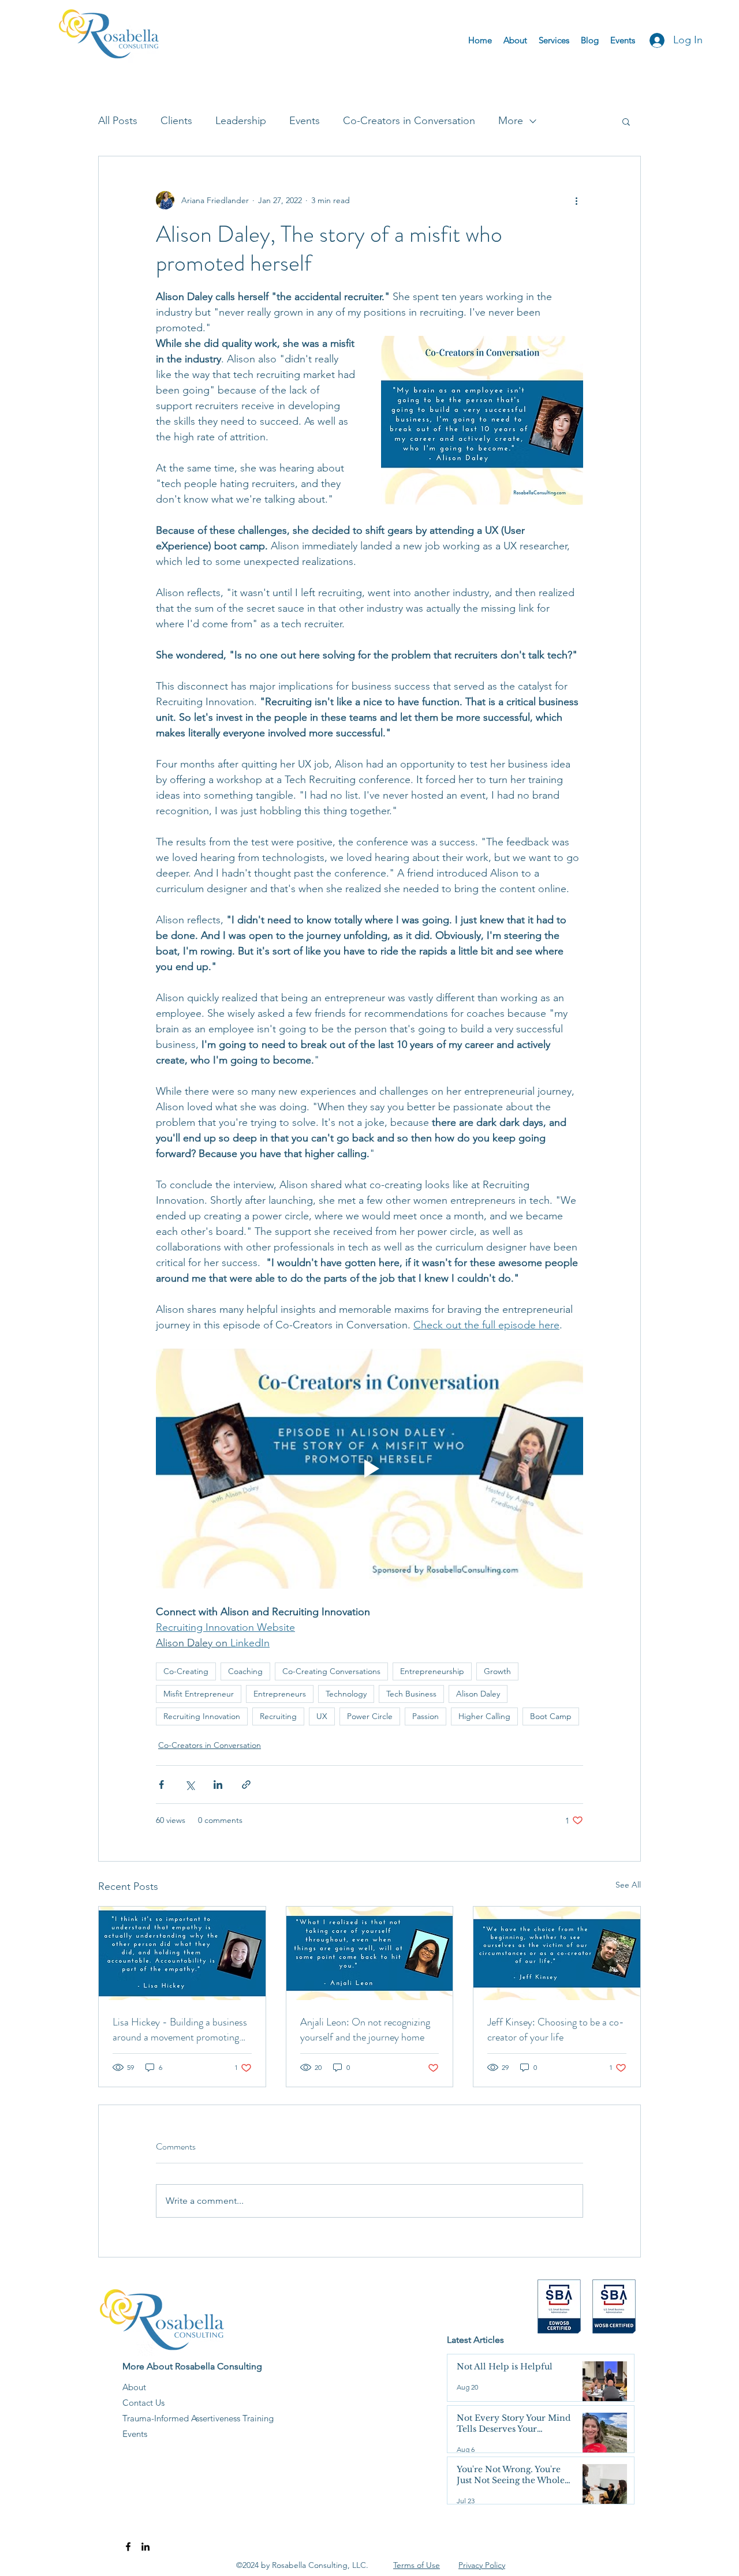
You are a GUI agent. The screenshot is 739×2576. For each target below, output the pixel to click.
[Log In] (654, 40)
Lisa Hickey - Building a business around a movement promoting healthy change (180, 2030)
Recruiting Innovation (202, 1716)
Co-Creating (186, 1671)
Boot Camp (551, 1716)
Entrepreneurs (280, 1694)
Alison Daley (478, 1694)
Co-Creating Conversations (331, 1671)
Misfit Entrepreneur (199, 1694)
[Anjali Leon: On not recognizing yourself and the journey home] (370, 1953)
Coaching (245, 1671)
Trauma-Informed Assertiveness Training (198, 2418)
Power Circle (370, 1716)
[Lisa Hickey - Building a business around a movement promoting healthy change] (182, 1953)
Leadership (241, 121)
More (511, 121)
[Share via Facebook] (161, 1785)
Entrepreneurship (432, 1671)
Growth (497, 1671)
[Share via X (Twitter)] (190, 1785)
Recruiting (278, 1716)
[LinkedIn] (145, 2547)
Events (305, 121)
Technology (346, 1694)
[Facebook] (128, 2547)
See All (628, 1885)
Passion (426, 1716)
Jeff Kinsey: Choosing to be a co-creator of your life (556, 2030)
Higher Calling (484, 1716)
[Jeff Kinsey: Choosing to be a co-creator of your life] (557, 1953)
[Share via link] (246, 1785)
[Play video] (369, 1469)
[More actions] (576, 200)
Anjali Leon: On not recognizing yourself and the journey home (365, 2030)
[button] (626, 121)
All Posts (118, 121)
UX (322, 1716)
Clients (176, 121)
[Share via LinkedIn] (218, 1785)
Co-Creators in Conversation (409, 121)
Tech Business (411, 1694)
